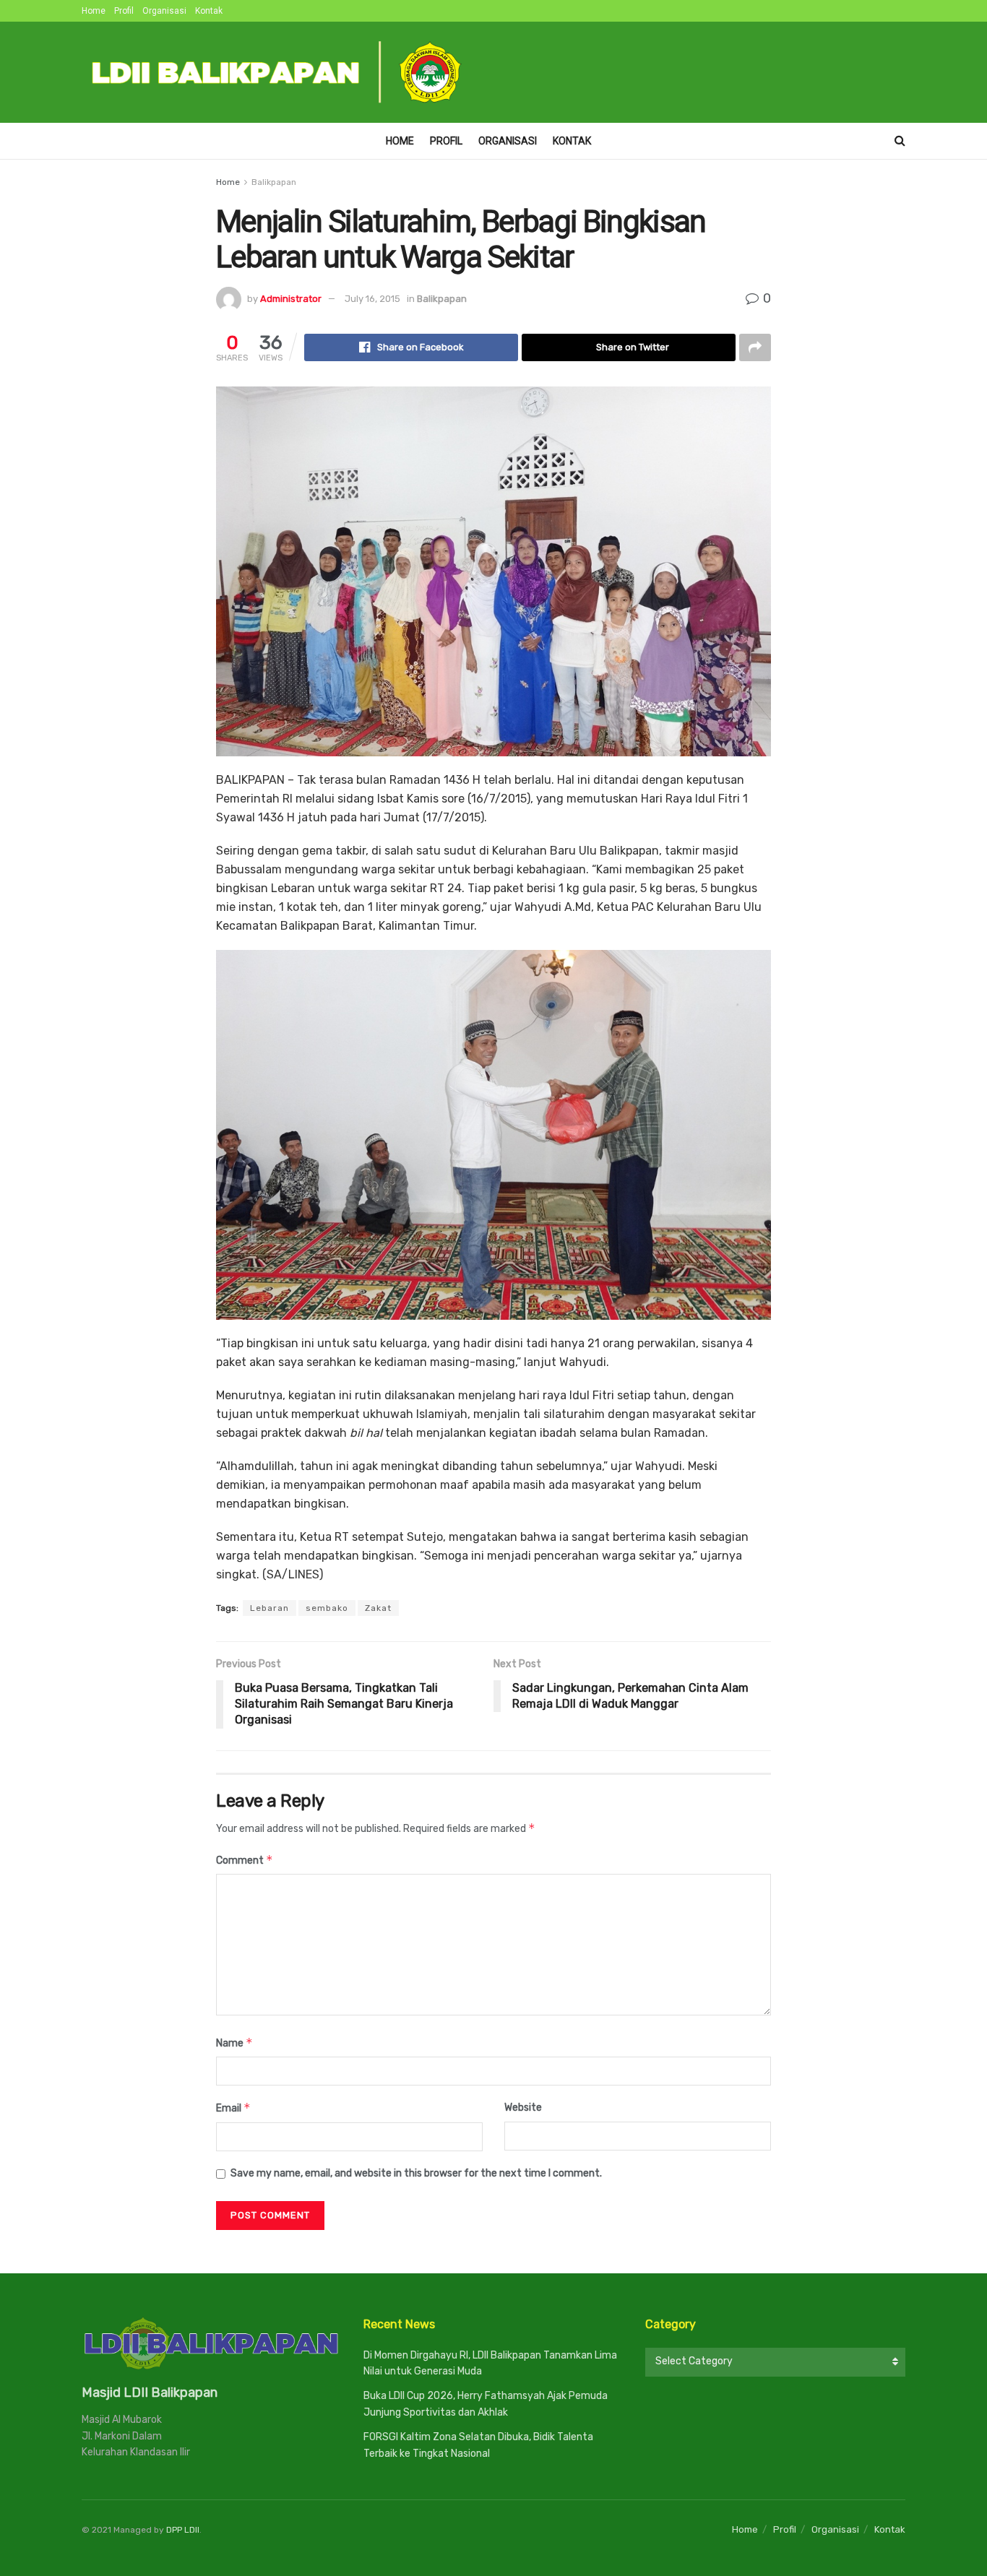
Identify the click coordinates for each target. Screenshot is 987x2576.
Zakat (378, 1608)
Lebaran (270, 1608)
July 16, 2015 (372, 299)
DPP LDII (183, 2530)
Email (233, 2108)
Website (523, 2108)
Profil (124, 11)
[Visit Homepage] (277, 72)
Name (234, 2043)
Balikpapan (274, 182)
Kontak (209, 11)
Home (94, 11)
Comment (245, 1860)
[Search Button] (900, 141)
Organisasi (164, 11)
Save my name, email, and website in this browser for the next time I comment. (416, 2173)
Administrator (291, 299)
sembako (327, 1608)
